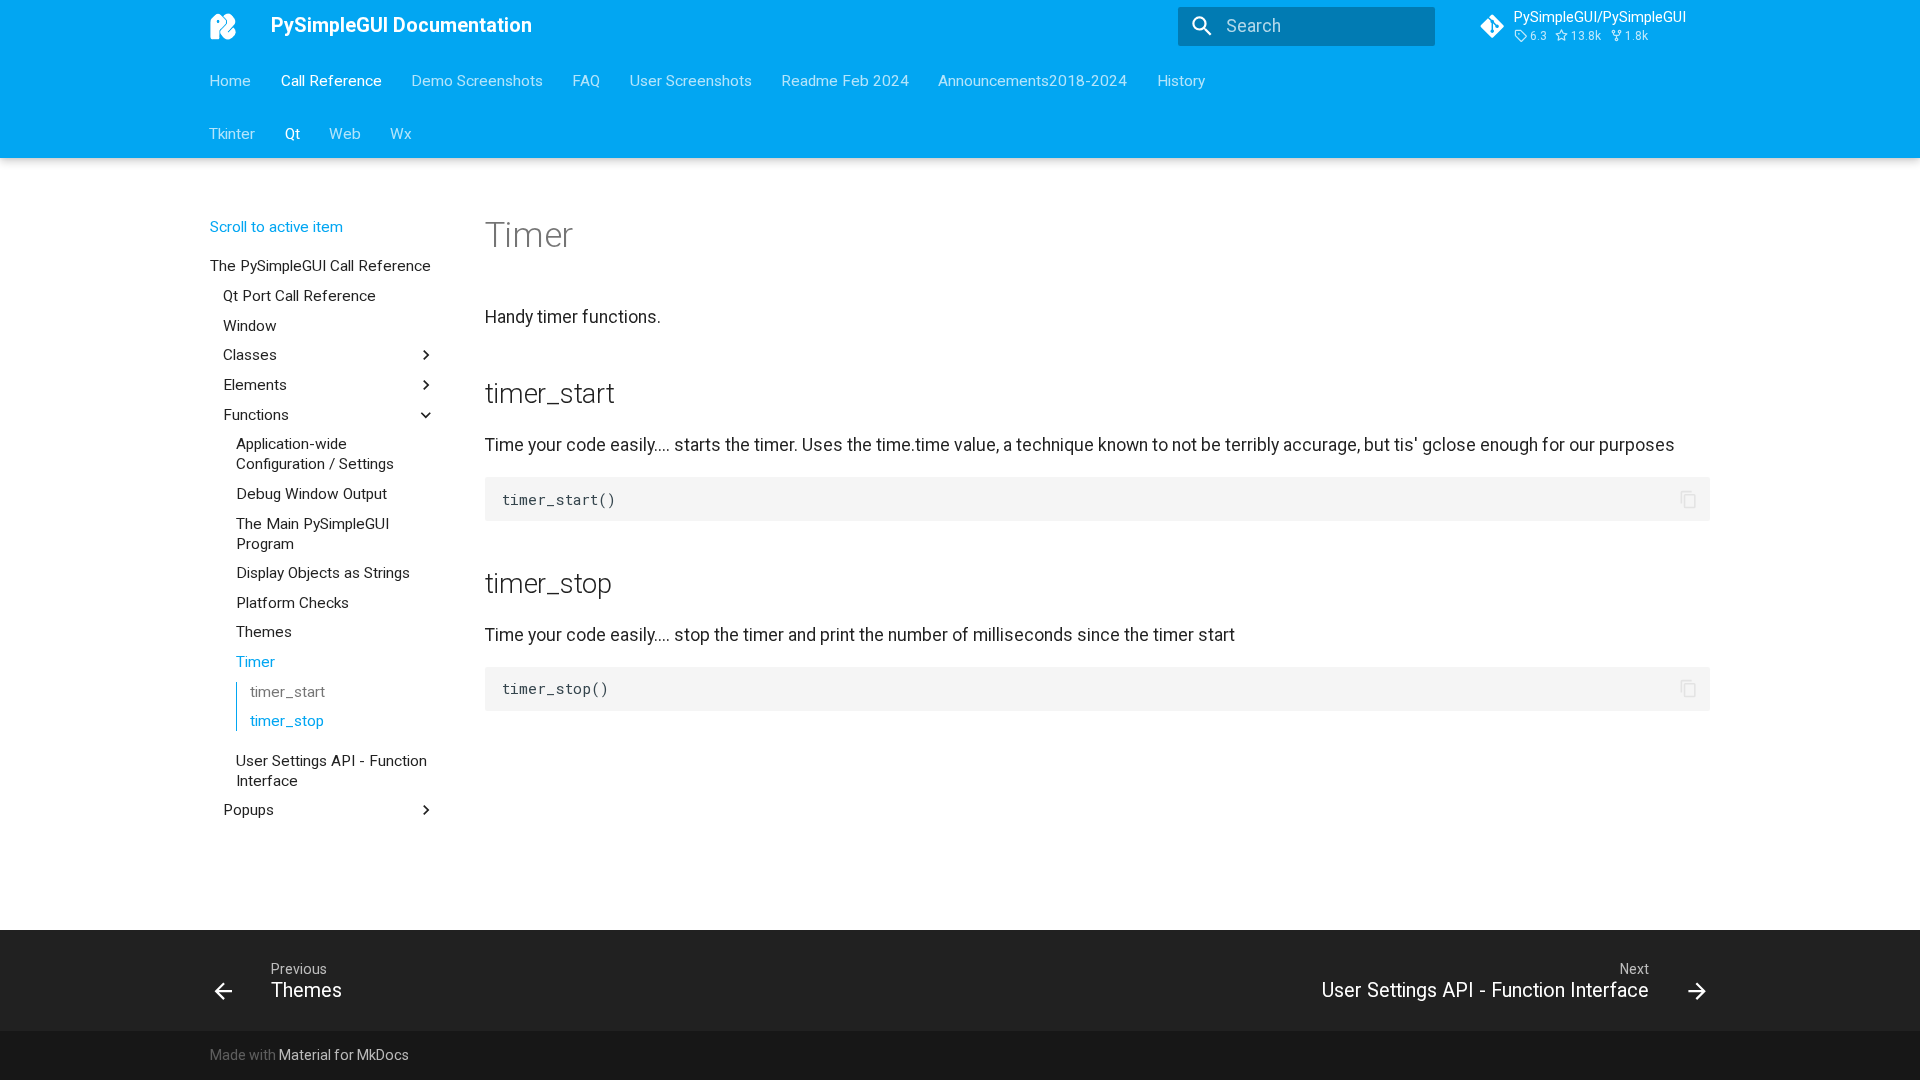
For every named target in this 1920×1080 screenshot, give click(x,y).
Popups (248, 810)
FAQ (587, 80)
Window (250, 326)
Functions (256, 415)
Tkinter (233, 133)
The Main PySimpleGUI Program (312, 534)
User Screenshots (691, 80)
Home (231, 80)
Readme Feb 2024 (845, 80)
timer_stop (287, 721)
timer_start (287, 692)
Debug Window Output (311, 494)
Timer (255, 662)
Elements (255, 385)
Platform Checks (292, 603)
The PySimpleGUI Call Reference (320, 266)
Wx (402, 133)
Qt (292, 133)
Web (345, 133)
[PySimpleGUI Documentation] (223, 26)
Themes (264, 632)
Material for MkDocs (344, 1055)
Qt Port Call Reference (299, 296)
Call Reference (331, 80)
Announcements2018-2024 (1033, 80)
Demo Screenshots (477, 80)
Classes (250, 355)
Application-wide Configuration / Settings (315, 454)
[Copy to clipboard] (1688, 499)
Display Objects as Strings (323, 573)
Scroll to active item (276, 227)
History (1181, 80)
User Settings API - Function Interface (331, 771)
